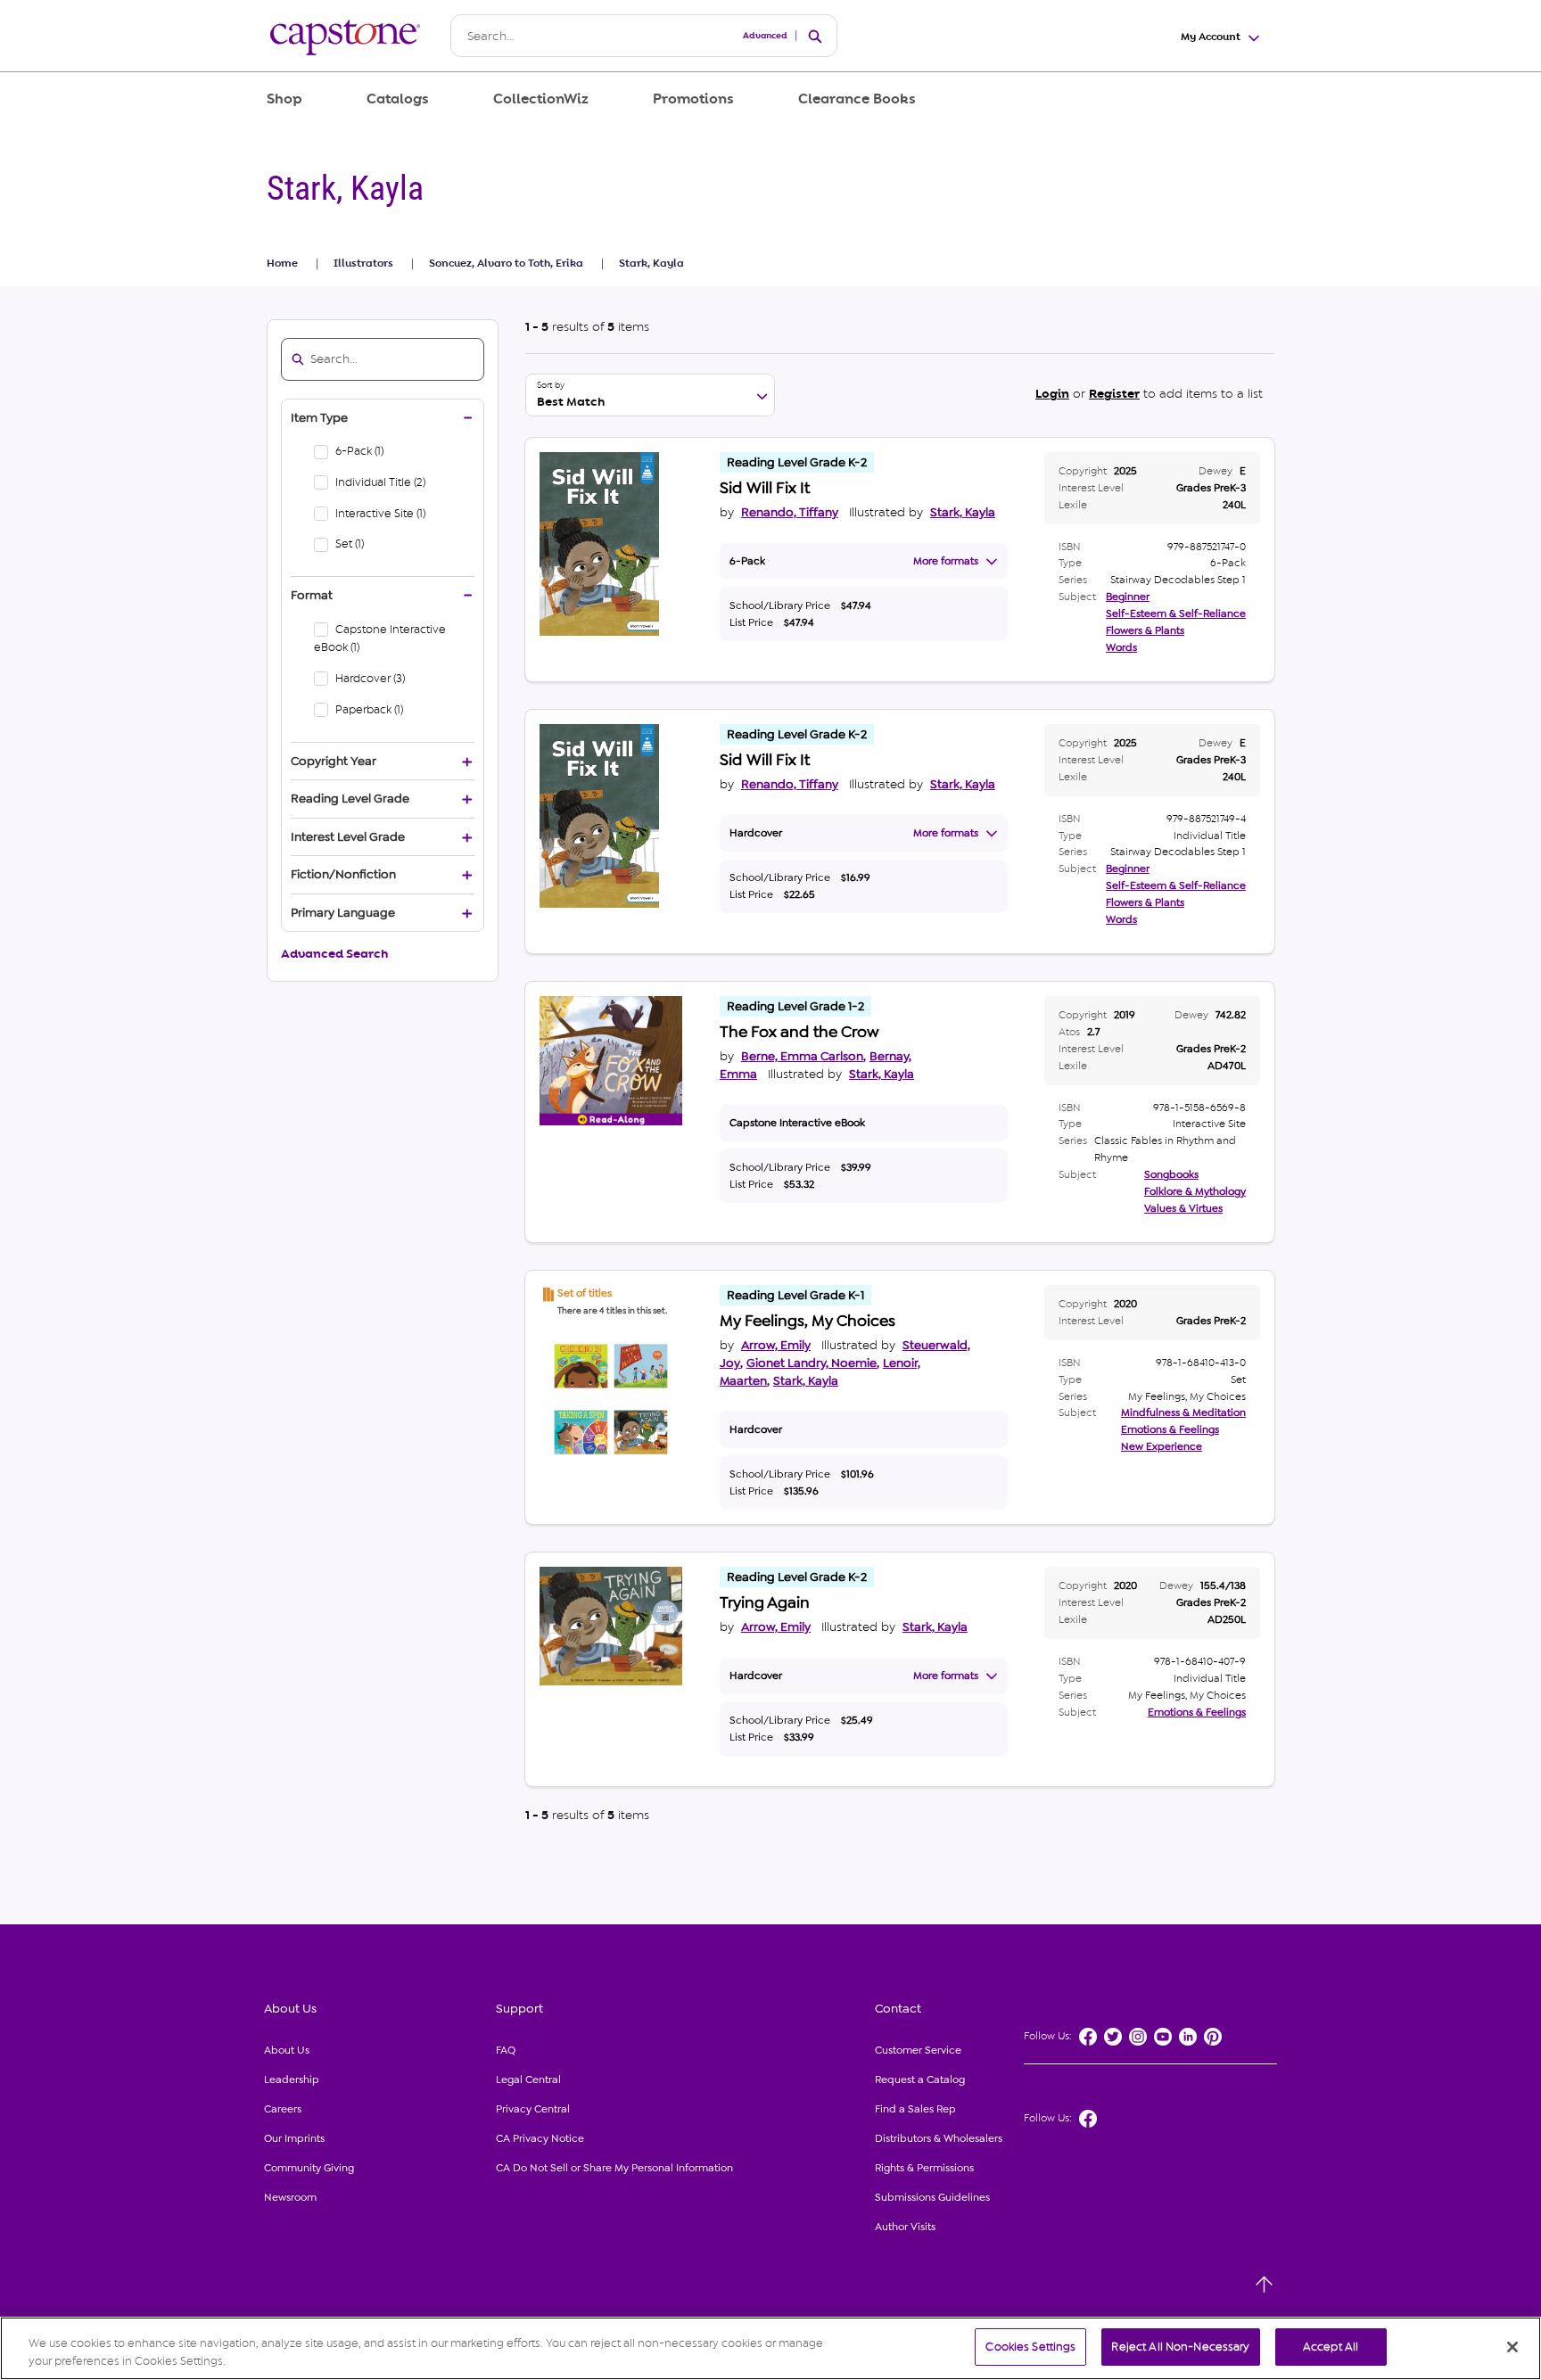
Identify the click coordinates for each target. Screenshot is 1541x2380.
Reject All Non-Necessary (1180, 2347)
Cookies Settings (1030, 2347)
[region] (770, 2348)
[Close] (1512, 2347)
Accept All (1331, 2347)
